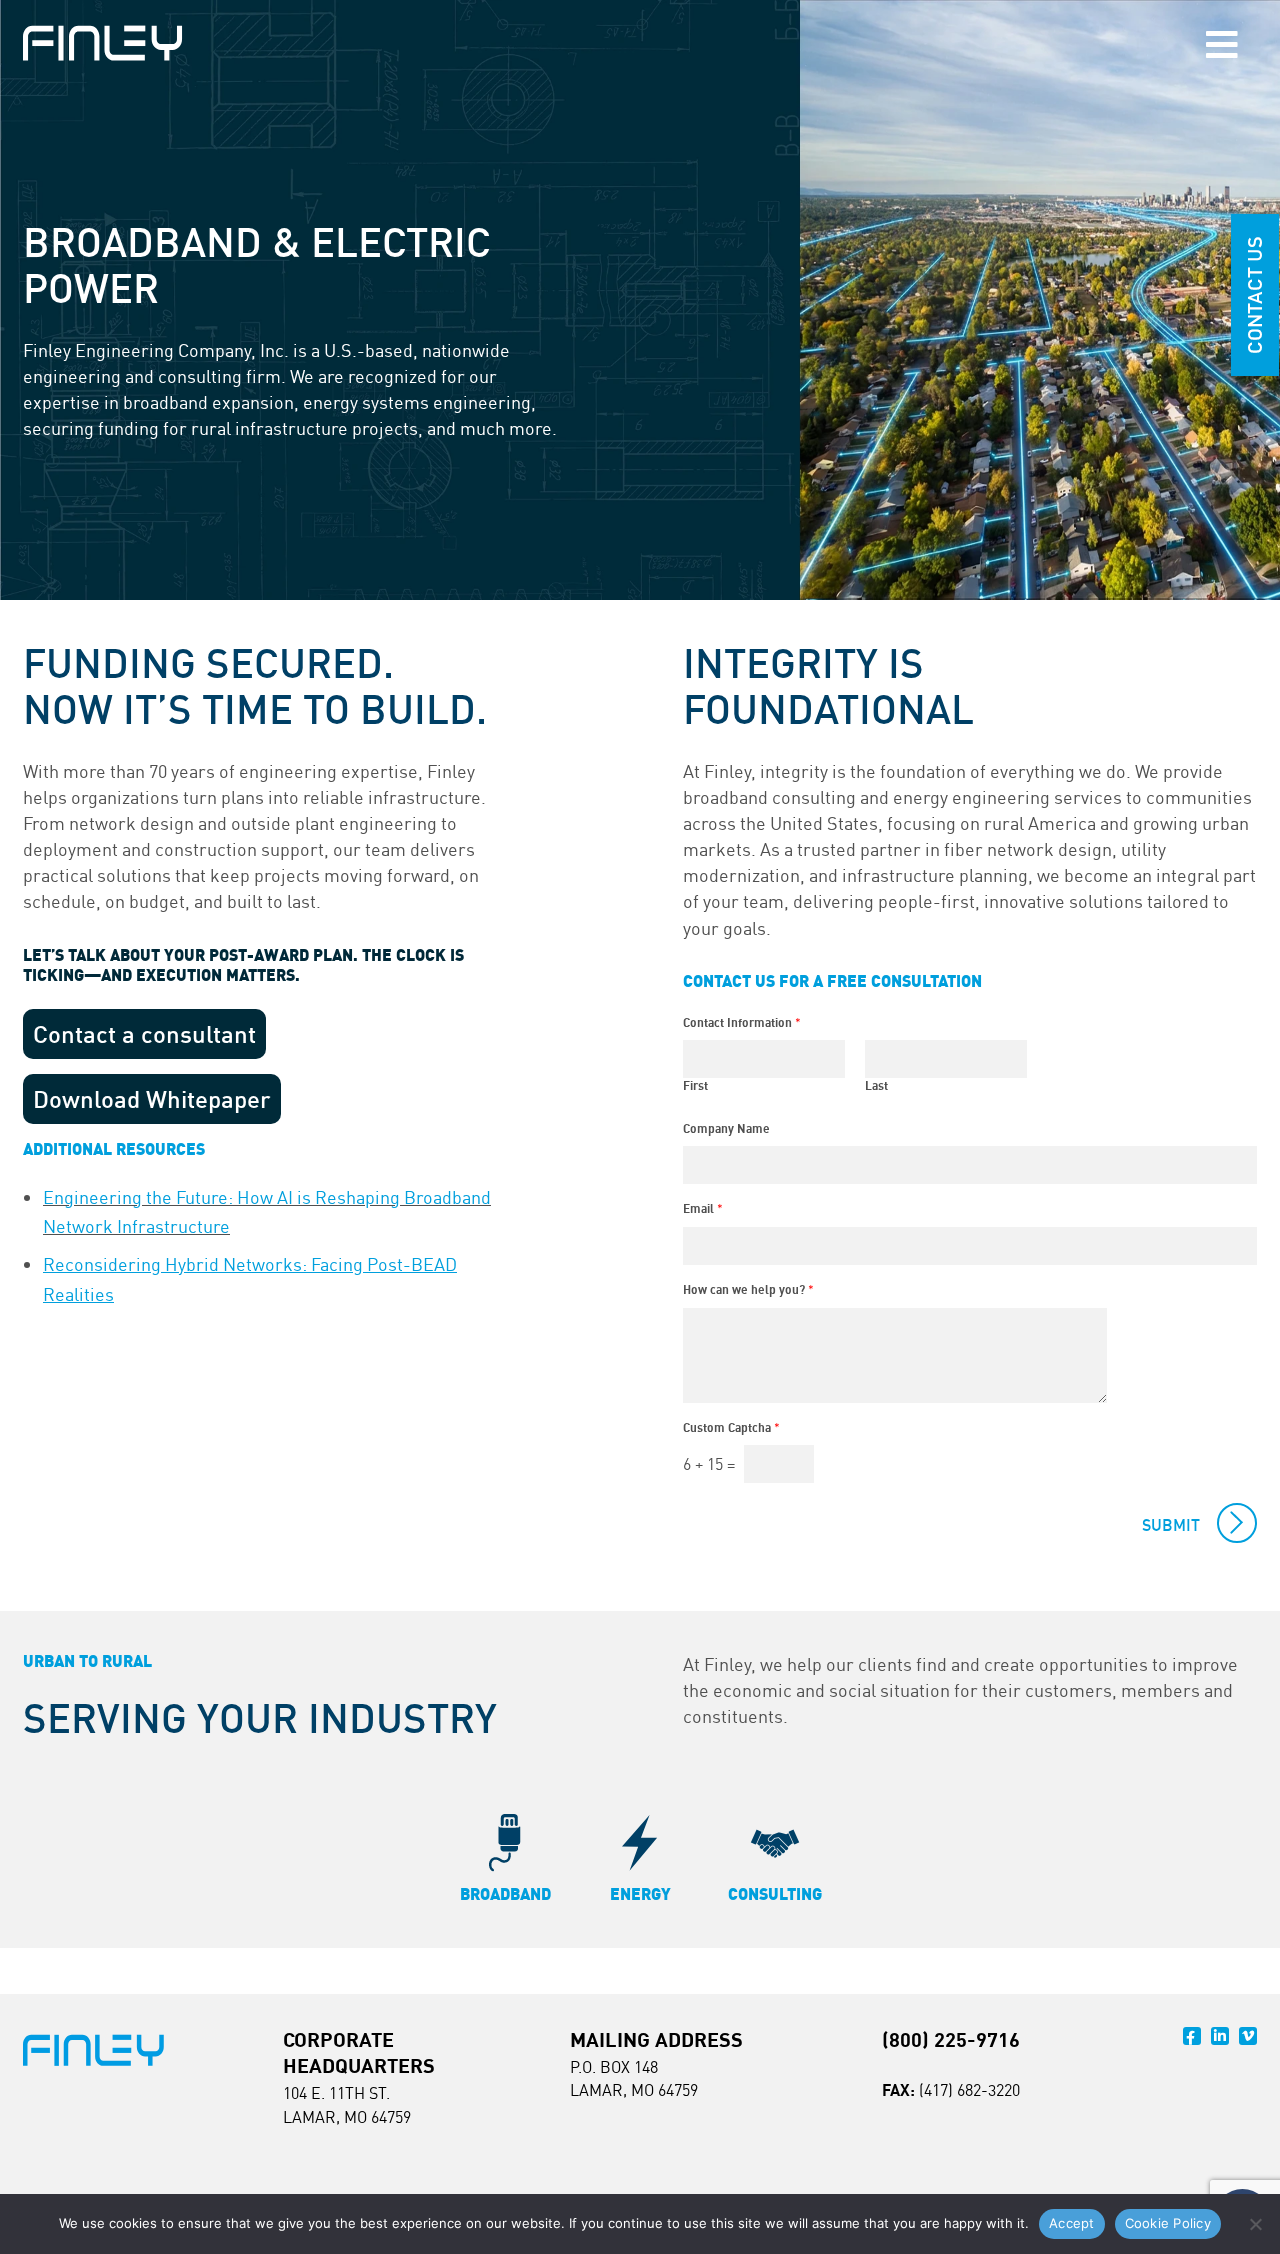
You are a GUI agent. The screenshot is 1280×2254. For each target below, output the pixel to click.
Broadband (505, 1894)
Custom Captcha (731, 1427)
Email (703, 1208)
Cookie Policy (1168, 2223)
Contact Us (1254, 295)
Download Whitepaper (152, 1099)
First (695, 1085)
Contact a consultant (144, 1034)
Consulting (775, 1894)
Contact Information (742, 1022)
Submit (1171, 1525)
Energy (640, 1894)
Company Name (726, 1128)
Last (876, 1085)
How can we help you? (748, 1289)
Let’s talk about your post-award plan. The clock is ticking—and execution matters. (243, 965)
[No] (1255, 2224)
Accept (1072, 2223)
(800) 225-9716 (951, 2039)
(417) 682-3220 (969, 2090)
